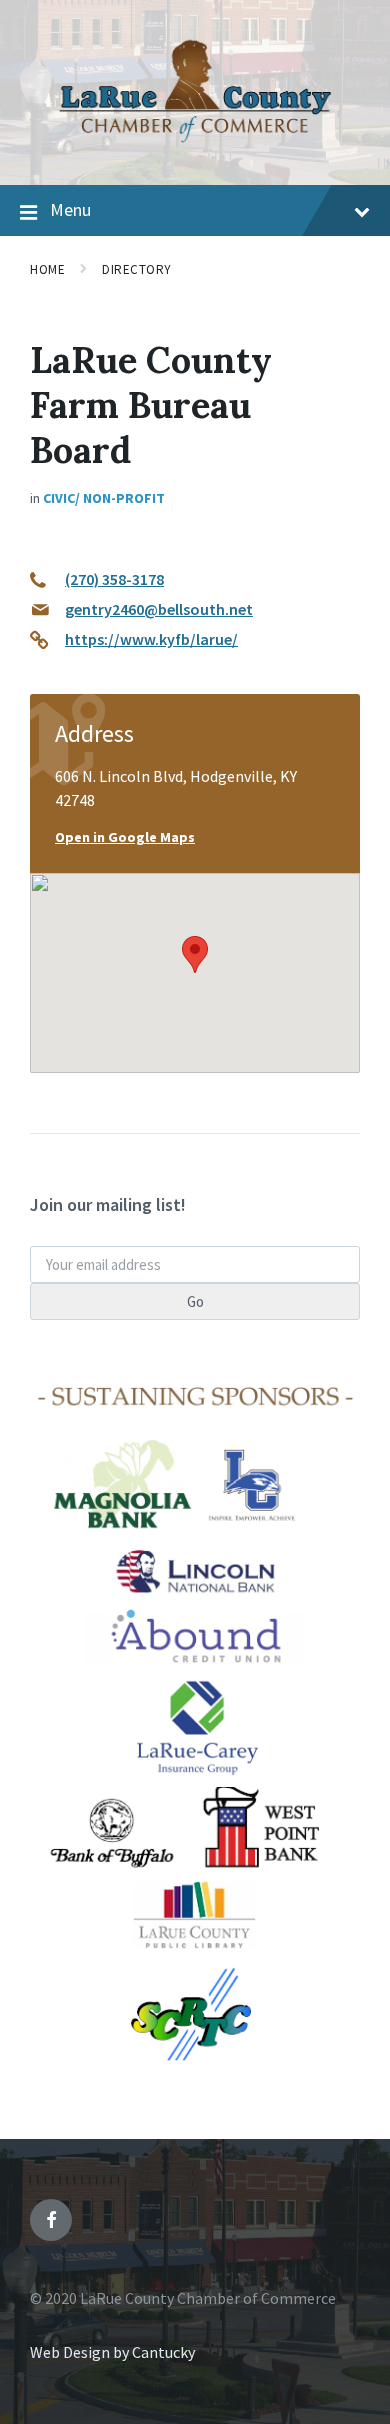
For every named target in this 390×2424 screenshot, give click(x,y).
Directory (137, 269)
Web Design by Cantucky (112, 2352)
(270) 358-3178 (114, 579)
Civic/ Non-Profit (104, 498)
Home (47, 269)
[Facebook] (51, 2220)
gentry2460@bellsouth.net (159, 609)
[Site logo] (195, 146)
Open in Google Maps (125, 837)
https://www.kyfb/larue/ (151, 639)
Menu (70, 209)
